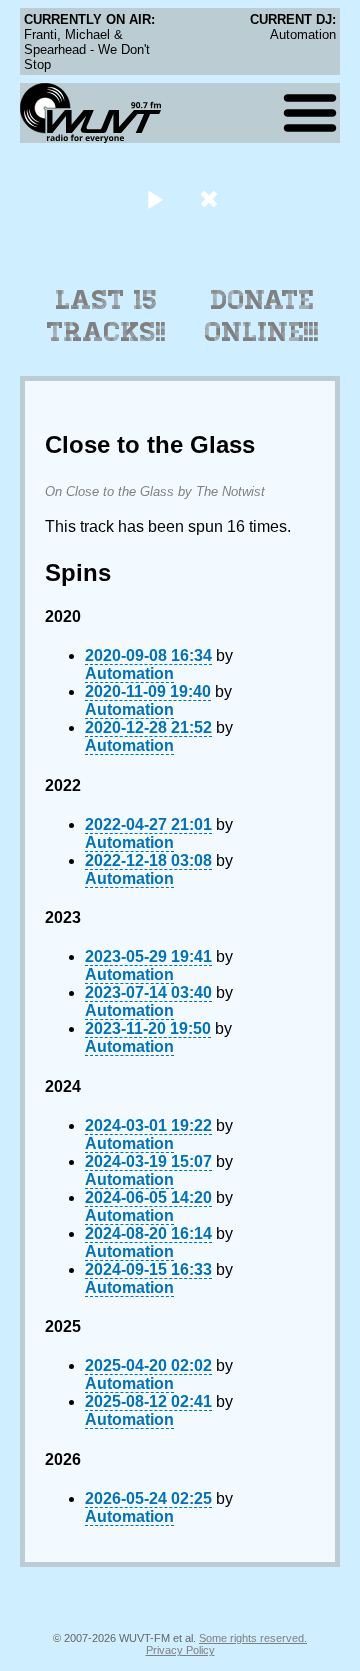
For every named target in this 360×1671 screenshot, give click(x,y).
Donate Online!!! (262, 316)
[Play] (154, 198)
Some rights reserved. (253, 1638)
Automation (129, 673)
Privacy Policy (180, 1650)
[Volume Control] (211, 198)
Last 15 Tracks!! (106, 316)
